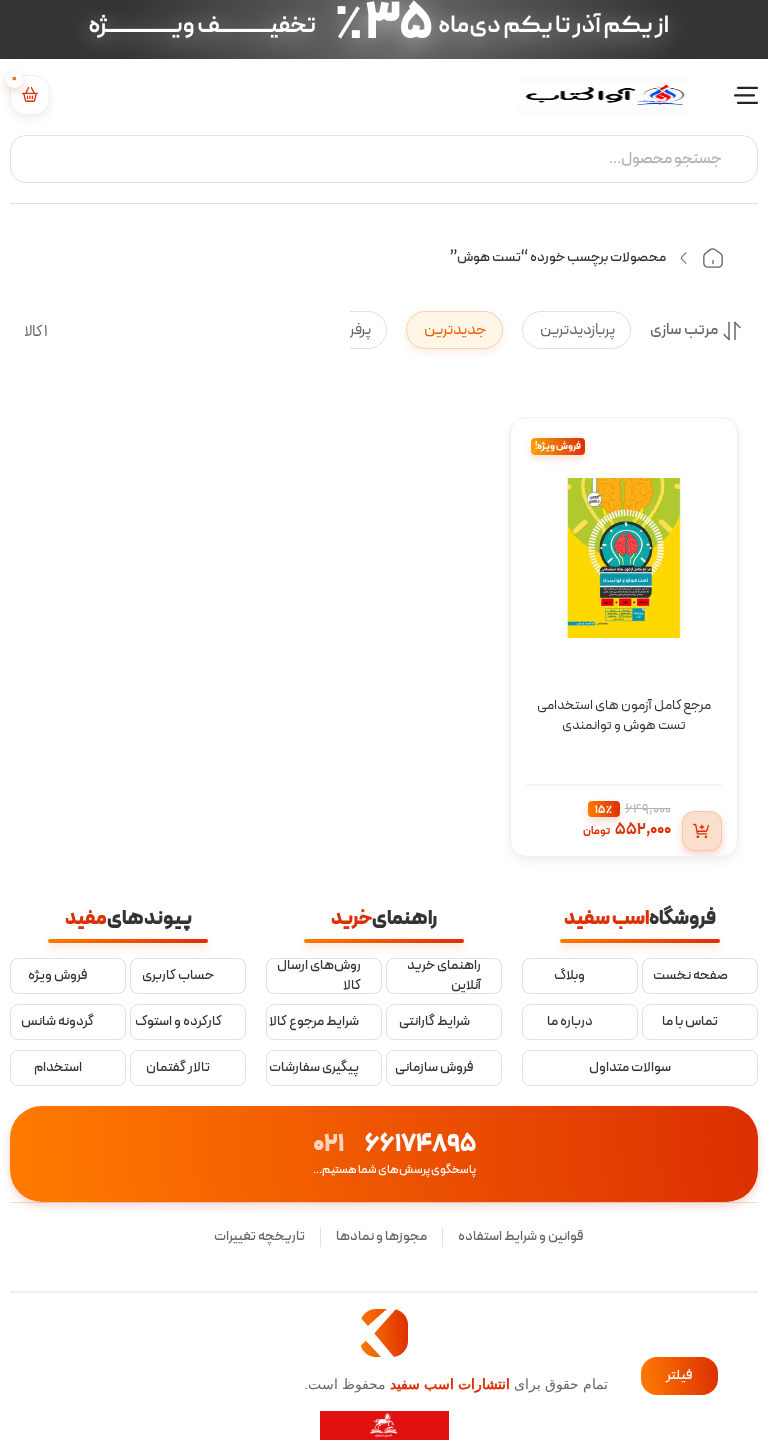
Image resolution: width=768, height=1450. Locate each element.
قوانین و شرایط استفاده (521, 1236)
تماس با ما (690, 1022)
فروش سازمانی (434, 1068)
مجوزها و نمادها (381, 1236)
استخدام (58, 1068)
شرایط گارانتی (434, 1022)
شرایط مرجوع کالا (314, 1022)
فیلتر (679, 1375)
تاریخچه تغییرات (259, 1236)
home (713, 258)
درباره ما (570, 1022)
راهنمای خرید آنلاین (444, 975)
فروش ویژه (58, 976)
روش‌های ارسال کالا (319, 975)
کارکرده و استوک (178, 1022)
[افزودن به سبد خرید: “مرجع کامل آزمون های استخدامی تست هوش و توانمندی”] (702, 831)
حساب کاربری (178, 976)
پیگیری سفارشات (314, 1068)
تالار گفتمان (178, 1068)
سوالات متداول (630, 1068)
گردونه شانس (57, 1022)
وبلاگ (569, 976)
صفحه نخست (690, 976)
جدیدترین (454, 330)
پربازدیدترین (576, 330)
